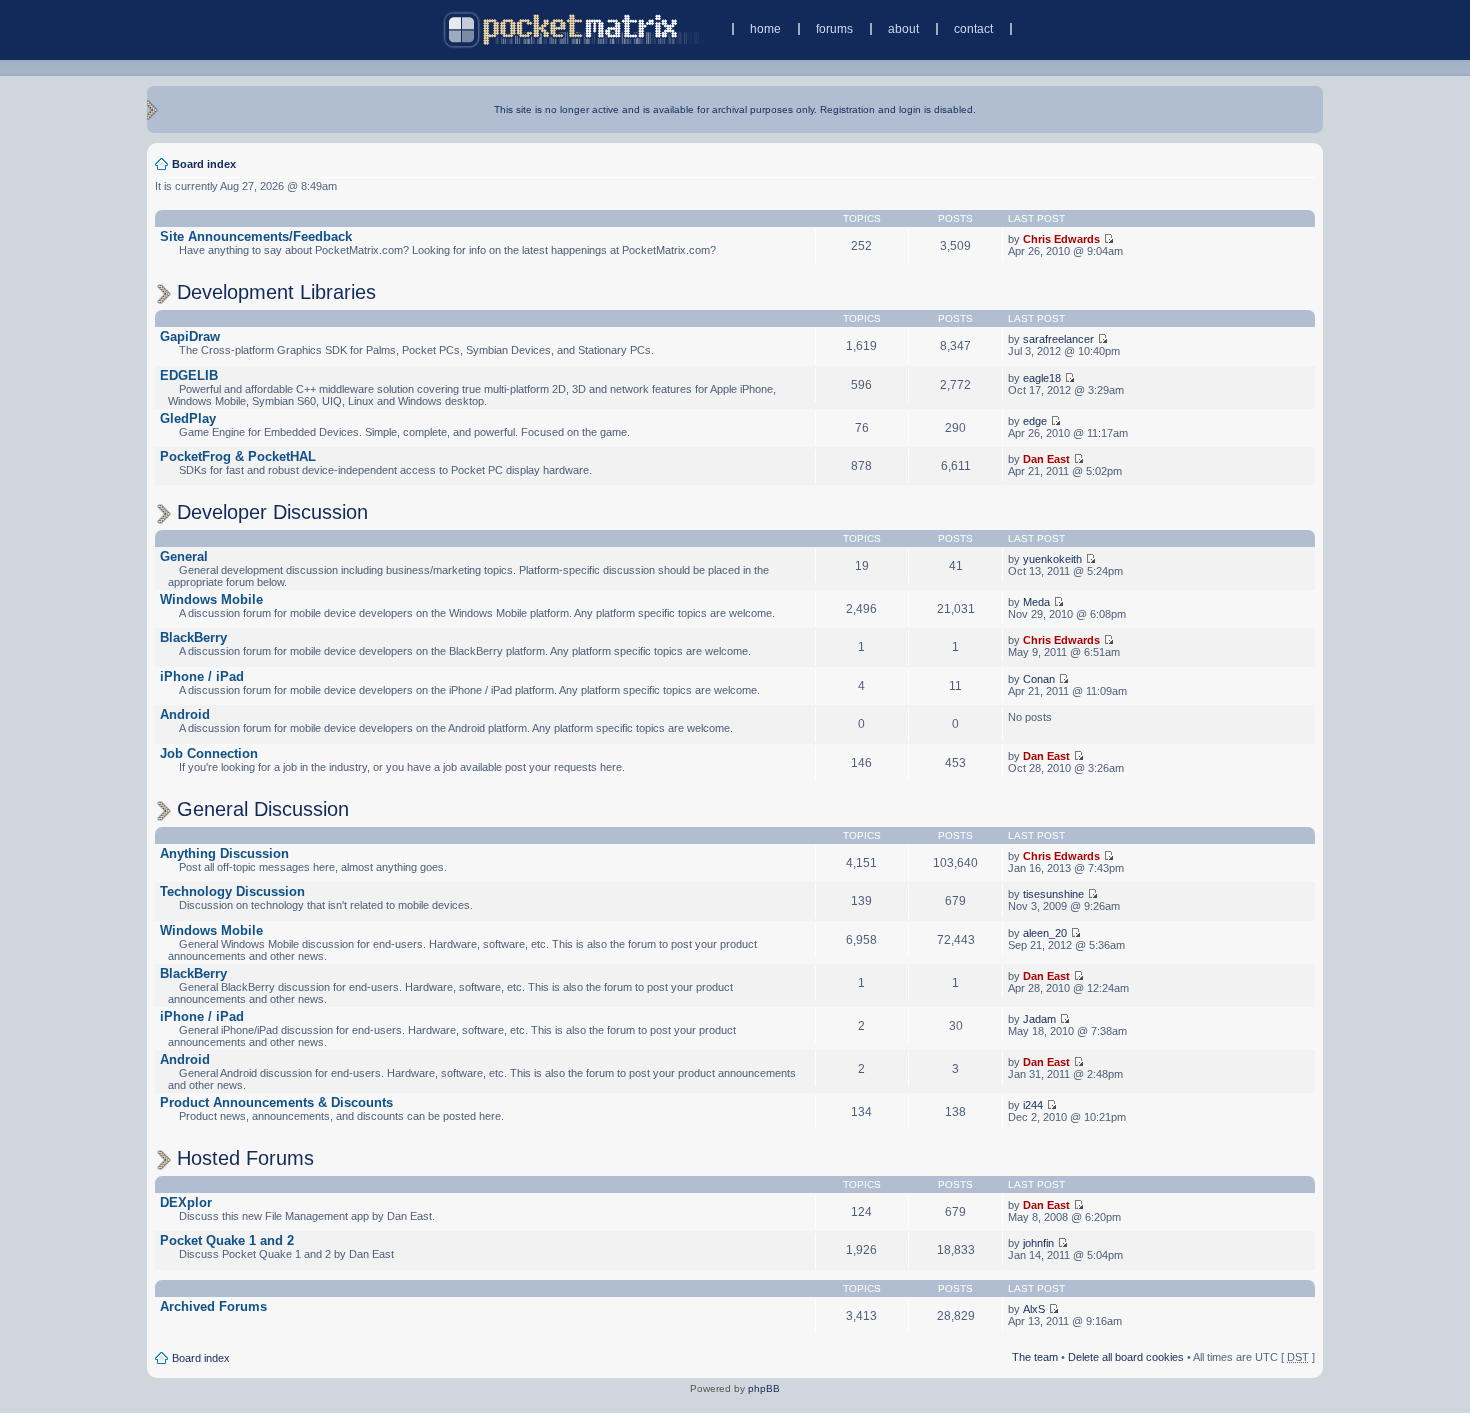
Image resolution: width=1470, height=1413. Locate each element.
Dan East (1046, 459)
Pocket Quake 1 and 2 (227, 1240)
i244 (1033, 1105)
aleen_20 (1045, 933)
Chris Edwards (1061, 239)
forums (834, 29)
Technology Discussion (232, 891)
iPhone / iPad (202, 676)
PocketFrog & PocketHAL (238, 456)
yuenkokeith (1052, 559)
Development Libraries (276, 292)
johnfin (1038, 1243)
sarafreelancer (1058, 339)
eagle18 (1042, 378)
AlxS (1034, 1309)
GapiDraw (190, 336)
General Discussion (263, 809)
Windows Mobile (211, 599)
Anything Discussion (224, 853)
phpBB (764, 1388)
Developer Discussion (272, 512)
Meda (1036, 602)
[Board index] (573, 29)
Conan (1039, 679)
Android (185, 714)
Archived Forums (213, 1306)
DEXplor (186, 1202)
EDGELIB (189, 375)
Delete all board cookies (1126, 1357)
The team (1035, 1357)
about (903, 29)
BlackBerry (193, 637)
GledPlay (188, 418)
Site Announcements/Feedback (256, 236)
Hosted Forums (245, 1158)
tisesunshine (1053, 894)
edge (1035, 421)
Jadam (1039, 1019)
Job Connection (209, 753)
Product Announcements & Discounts (276, 1102)
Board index (204, 164)
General (184, 556)
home (765, 29)
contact (973, 29)
